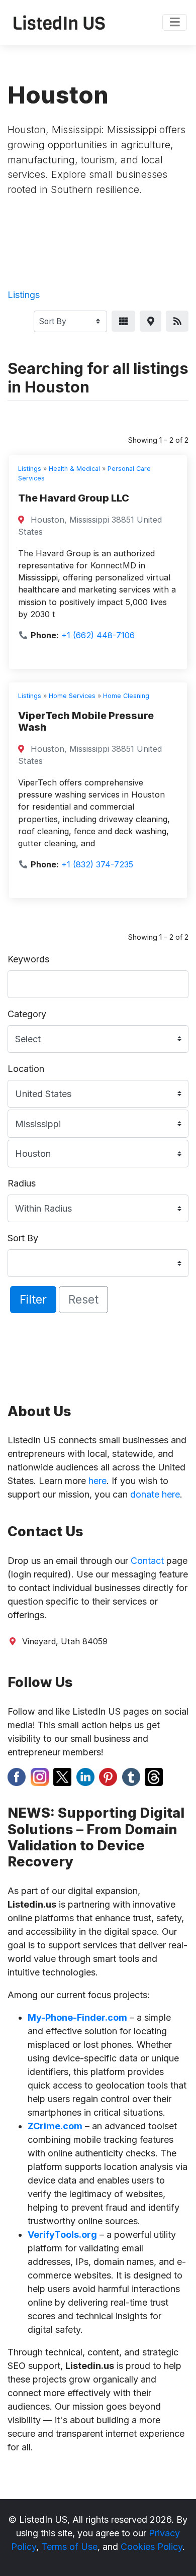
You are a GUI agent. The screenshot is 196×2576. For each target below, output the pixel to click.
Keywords (28, 959)
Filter (33, 1299)
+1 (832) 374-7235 (97, 864)
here (97, 1481)
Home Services (72, 696)
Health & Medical (74, 469)
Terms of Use (69, 2547)
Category (27, 1014)
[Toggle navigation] (175, 23)
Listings (24, 295)
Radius (22, 1183)
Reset (83, 1299)
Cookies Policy (152, 2547)
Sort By (23, 1238)
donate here (155, 1494)
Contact (147, 1561)
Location (26, 1069)
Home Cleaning (126, 696)
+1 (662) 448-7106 (98, 635)
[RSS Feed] (177, 321)
